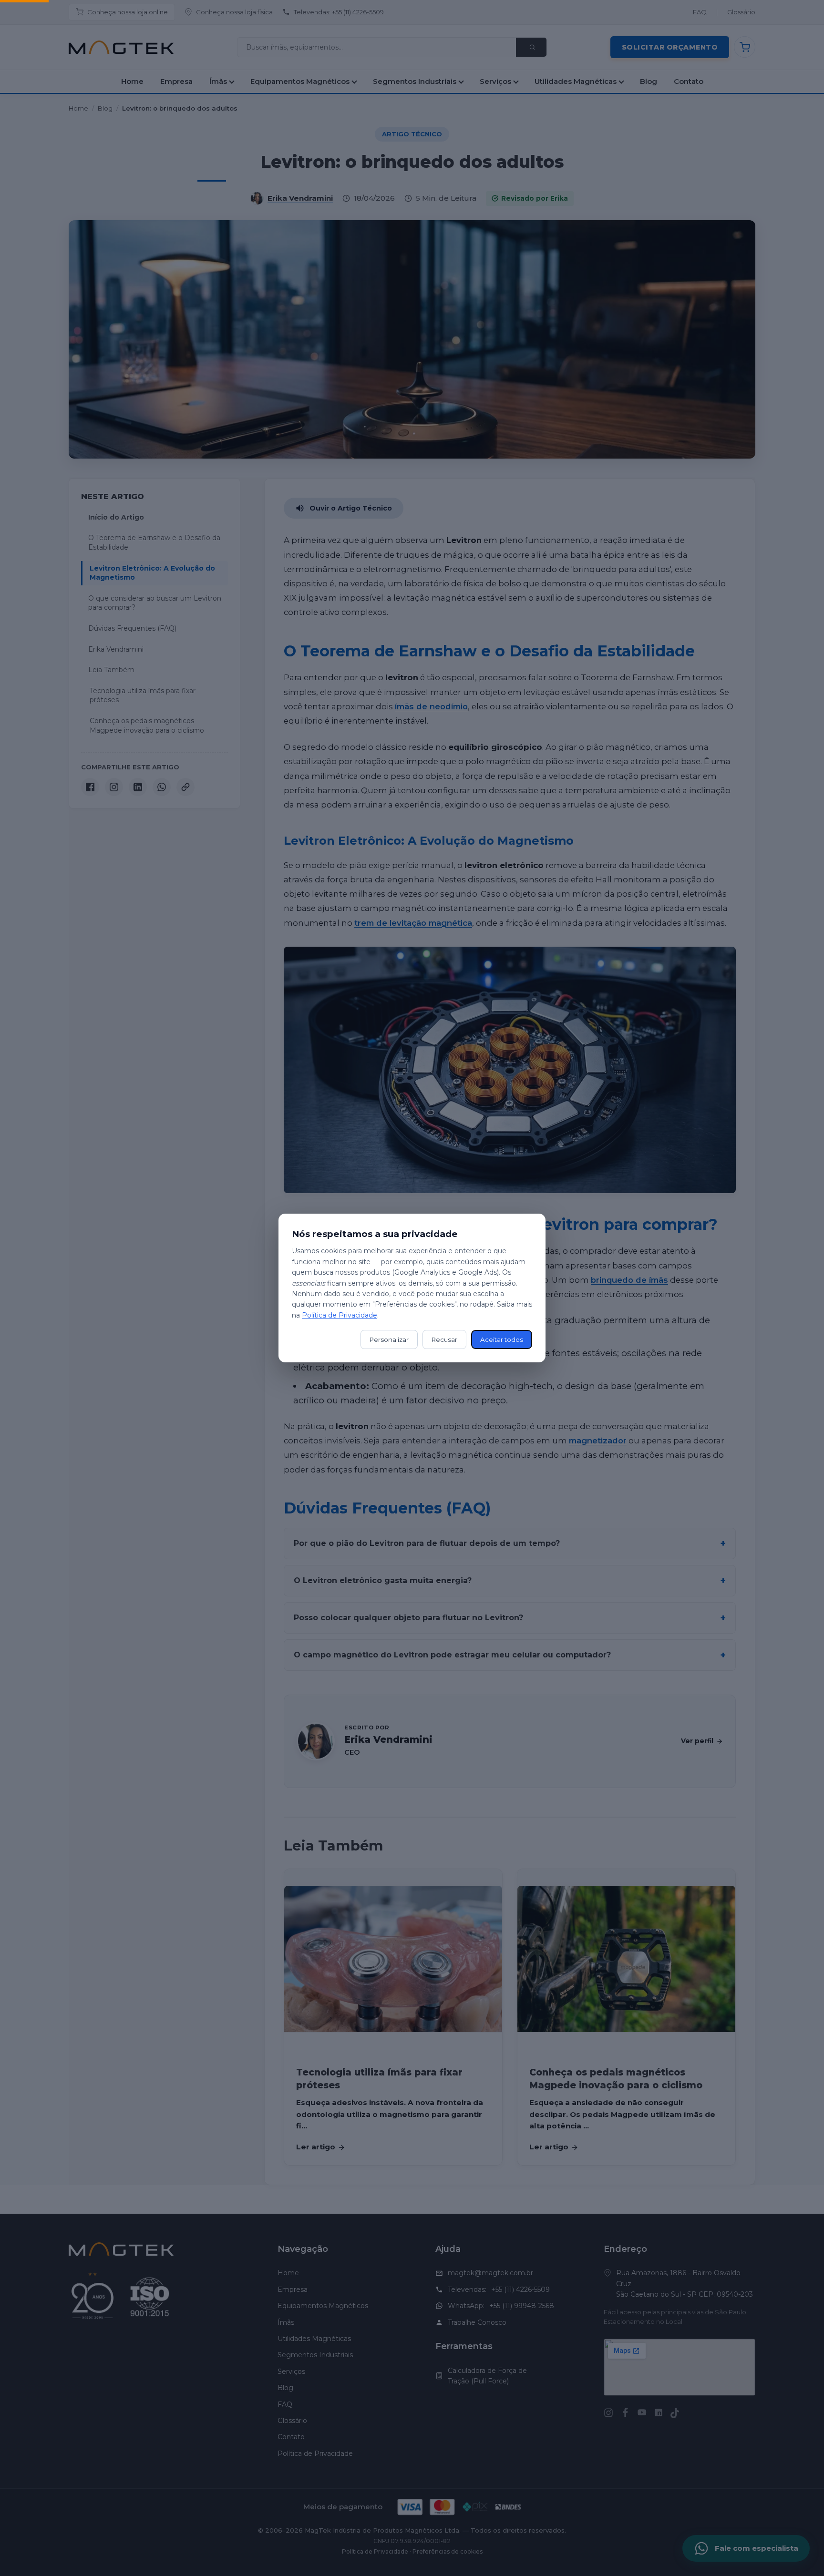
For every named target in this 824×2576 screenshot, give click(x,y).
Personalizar (389, 1339)
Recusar (444, 1339)
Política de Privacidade (340, 1315)
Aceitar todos (502, 1339)
